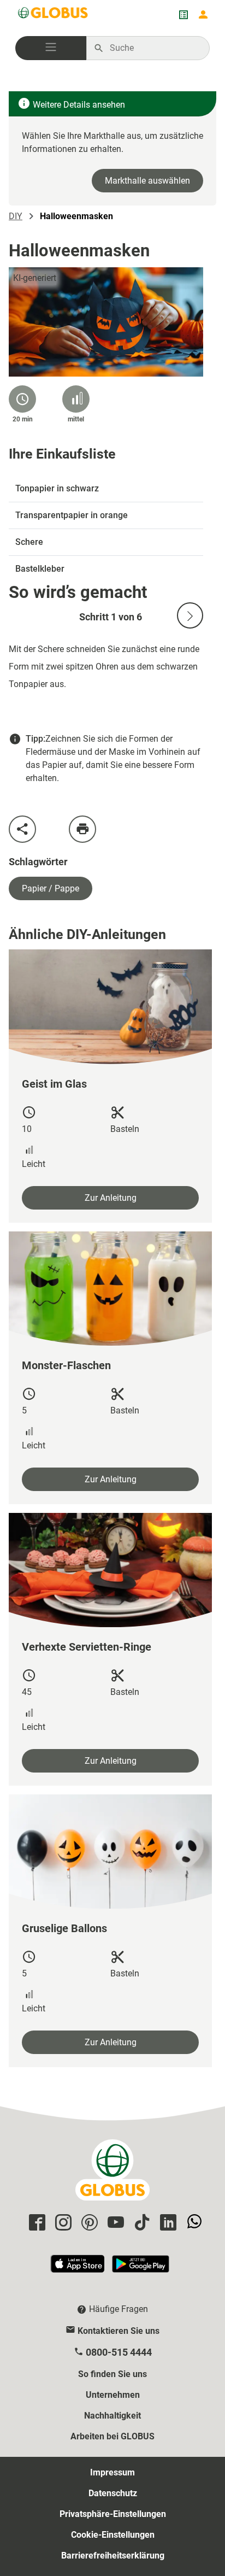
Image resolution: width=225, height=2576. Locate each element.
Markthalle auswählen (147, 181)
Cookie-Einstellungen (113, 2535)
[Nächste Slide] (190, 615)
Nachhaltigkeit (112, 2416)
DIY (16, 216)
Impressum (112, 2472)
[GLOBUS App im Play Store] (141, 2269)
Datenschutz (113, 2493)
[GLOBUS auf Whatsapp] (193, 2223)
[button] (51, 48)
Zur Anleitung (111, 1198)
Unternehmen (113, 2395)
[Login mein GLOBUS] (203, 15)
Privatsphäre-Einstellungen (113, 2514)
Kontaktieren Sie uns (119, 2331)
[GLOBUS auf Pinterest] (88, 2223)
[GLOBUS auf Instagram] (62, 2223)
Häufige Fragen (119, 2309)
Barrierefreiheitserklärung (113, 2556)
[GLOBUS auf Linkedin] (167, 2223)
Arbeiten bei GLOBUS (112, 2436)
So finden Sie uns (112, 2374)
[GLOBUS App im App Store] (78, 2269)
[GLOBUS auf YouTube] (114, 2223)
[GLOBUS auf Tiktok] (140, 2223)
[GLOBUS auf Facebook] (35, 2223)
